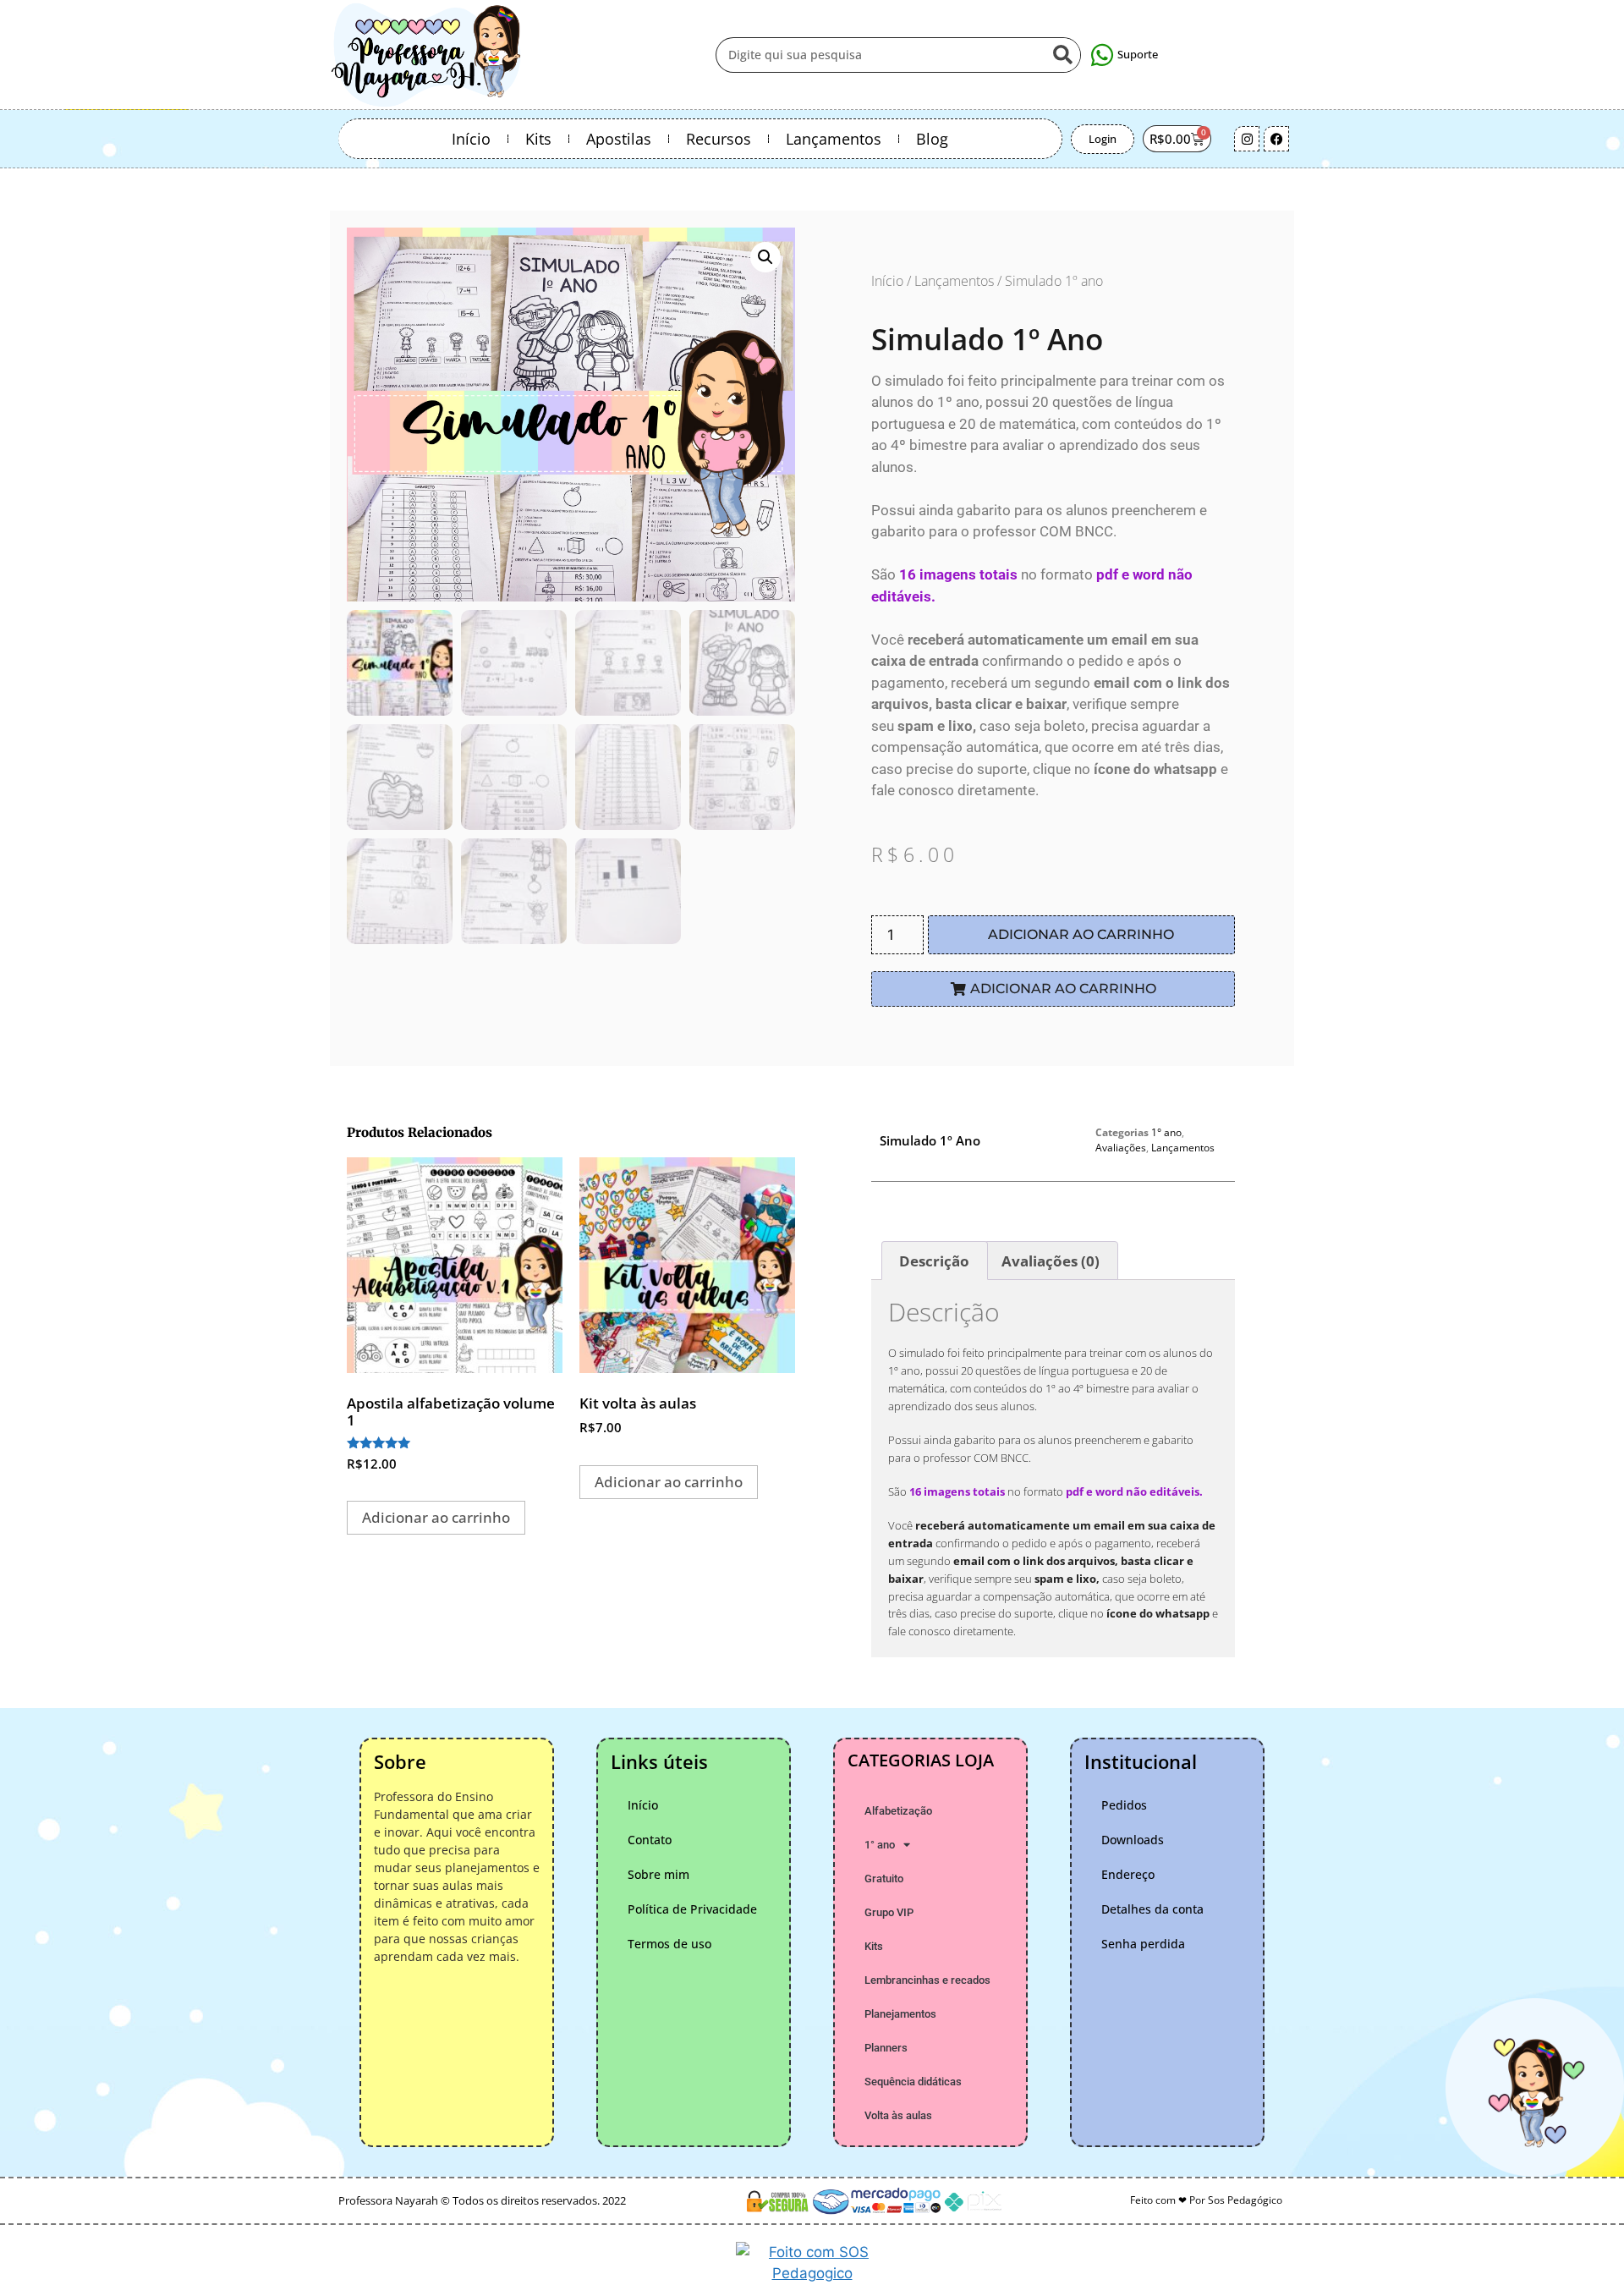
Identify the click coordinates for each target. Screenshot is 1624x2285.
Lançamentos (834, 139)
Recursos (719, 139)
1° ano (1166, 1132)
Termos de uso (669, 1944)
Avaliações (1121, 1148)
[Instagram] (1247, 139)
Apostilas (619, 139)
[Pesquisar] (1062, 55)
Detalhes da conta (1152, 1909)
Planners (886, 2048)
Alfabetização (898, 1811)
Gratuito (884, 1879)
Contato (650, 1840)
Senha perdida (1143, 1944)
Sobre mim (658, 1874)
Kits (538, 139)
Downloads (1133, 1840)
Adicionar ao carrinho (1081, 934)
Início (471, 139)
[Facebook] (1276, 139)
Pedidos (1124, 1805)
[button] (765, 257)
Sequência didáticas (913, 2082)
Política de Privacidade (692, 1909)
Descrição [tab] (934, 1261)
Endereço (1128, 1874)
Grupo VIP (889, 1912)
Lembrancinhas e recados (927, 1980)
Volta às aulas (898, 2115)
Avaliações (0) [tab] (1051, 1261)
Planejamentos (900, 2014)
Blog (932, 139)
